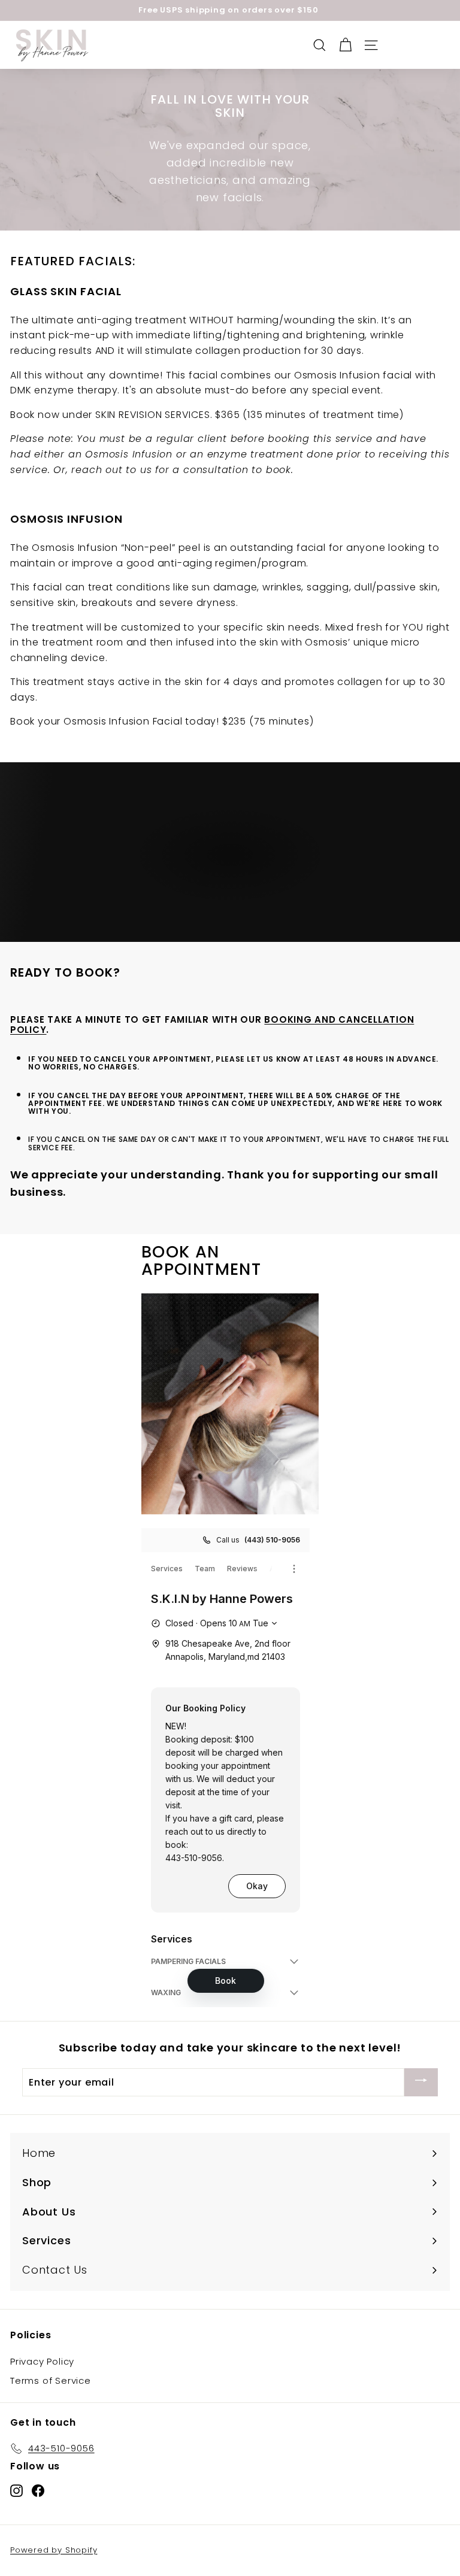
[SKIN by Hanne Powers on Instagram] (16, 2490)
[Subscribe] (421, 2082)
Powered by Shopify (54, 2550)
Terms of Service (51, 2380)
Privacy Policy (42, 2361)
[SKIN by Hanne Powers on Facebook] (38, 2490)
